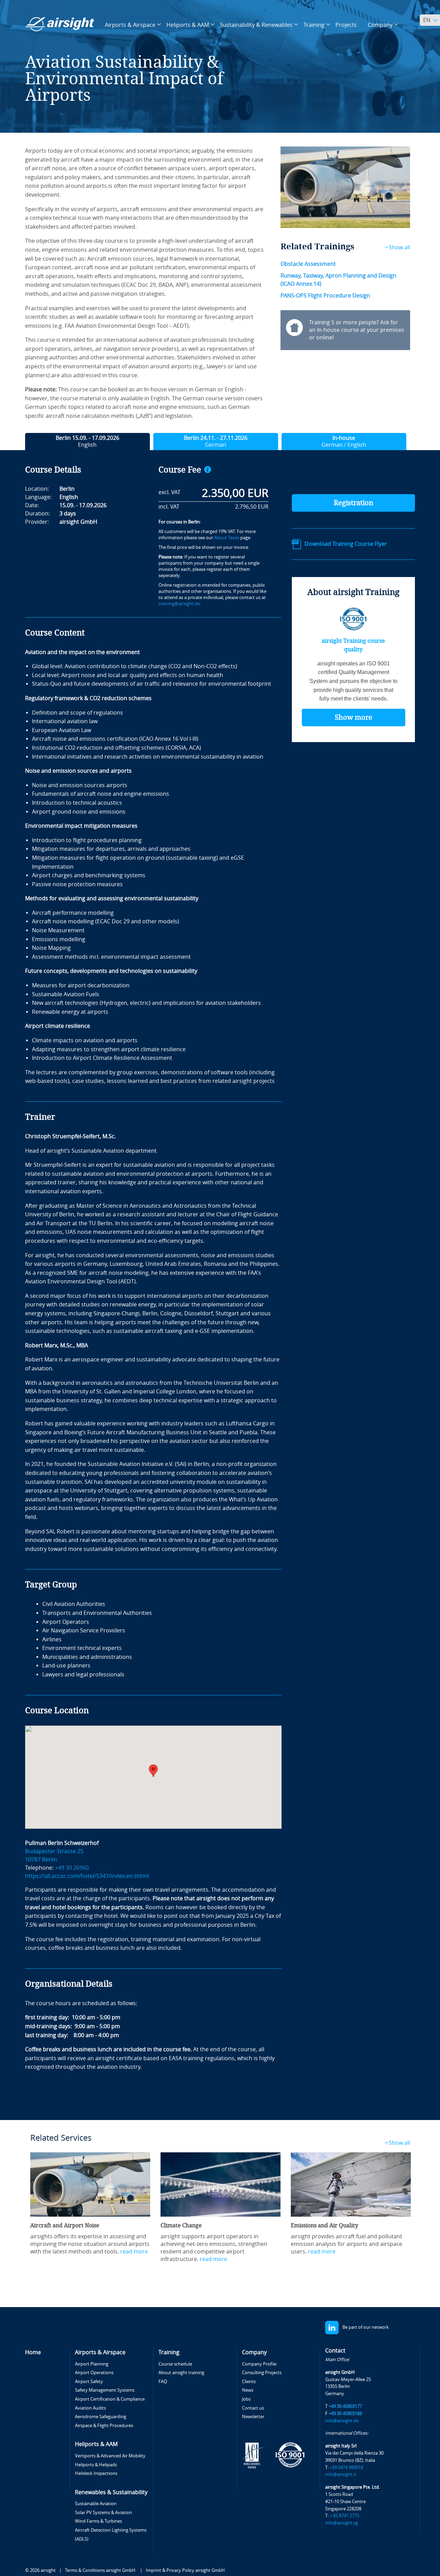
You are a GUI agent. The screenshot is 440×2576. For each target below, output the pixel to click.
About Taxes (227, 538)
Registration (354, 503)
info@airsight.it (341, 2474)
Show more (354, 717)
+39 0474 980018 (346, 2468)
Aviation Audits (90, 2408)
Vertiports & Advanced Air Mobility (110, 2456)
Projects (346, 25)
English (87, 441)
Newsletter (253, 2417)
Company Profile (259, 2364)
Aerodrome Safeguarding (101, 2417)
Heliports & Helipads (96, 2465)
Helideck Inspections (96, 2473)
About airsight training (181, 2373)
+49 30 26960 (72, 1868)
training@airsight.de (179, 604)
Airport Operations (94, 2373)
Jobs (246, 2399)
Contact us (253, 2408)
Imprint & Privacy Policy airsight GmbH (185, 2570)
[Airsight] (60, 24)
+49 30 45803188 (345, 2414)
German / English (344, 441)
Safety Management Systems (105, 2390)
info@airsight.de (342, 2421)
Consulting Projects (262, 2373)
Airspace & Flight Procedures (104, 2426)
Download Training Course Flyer (346, 544)
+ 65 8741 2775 (344, 2516)
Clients (249, 2382)
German (216, 441)
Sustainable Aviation (96, 2504)
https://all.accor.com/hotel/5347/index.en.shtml (87, 1876)
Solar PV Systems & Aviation (103, 2513)
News (248, 2390)
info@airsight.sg (342, 2523)
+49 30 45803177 (345, 2406)
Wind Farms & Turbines (98, 2521)
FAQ (163, 2382)
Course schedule (175, 2364)
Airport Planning (92, 2364)
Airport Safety (89, 2382)
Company (254, 2352)
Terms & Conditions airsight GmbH (101, 2570)
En (427, 20)
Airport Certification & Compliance (110, 2399)
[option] (90, 2204)
